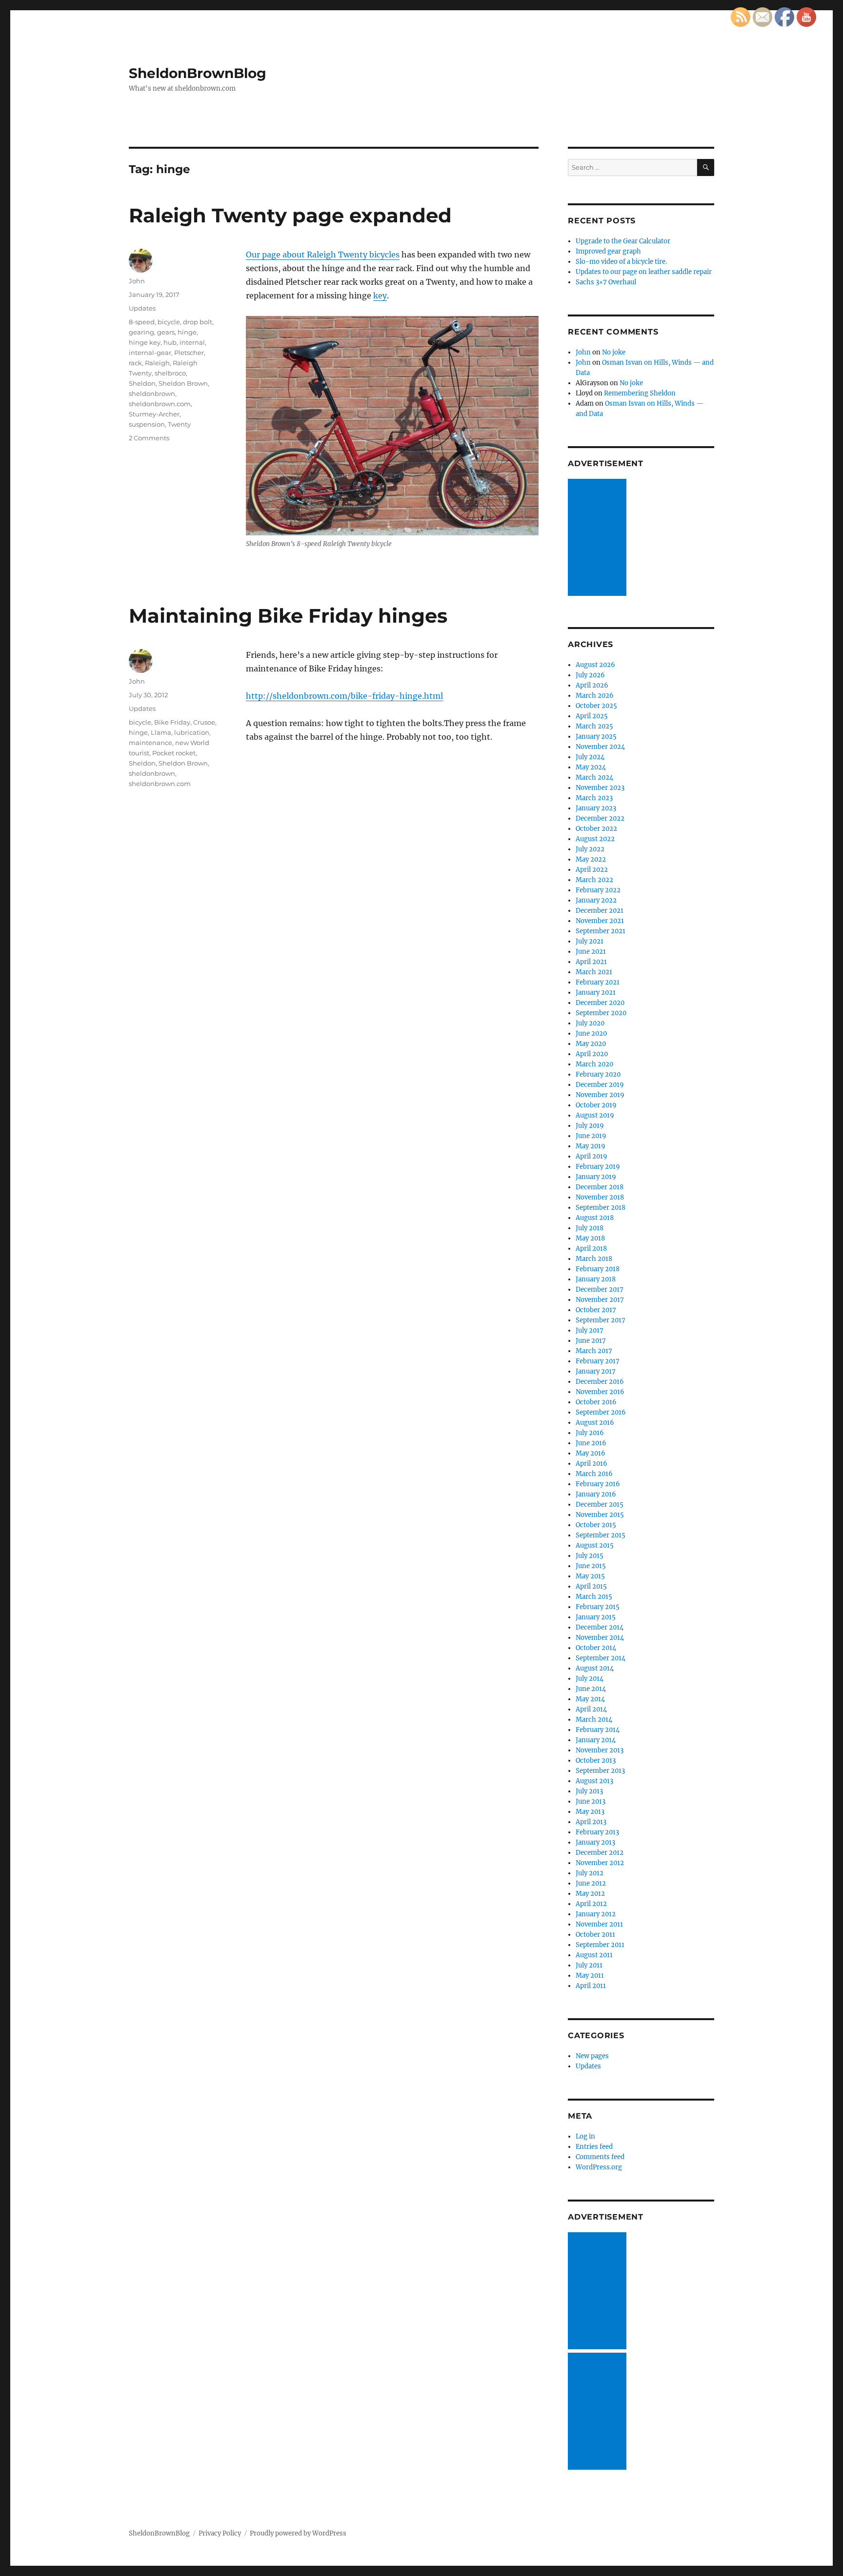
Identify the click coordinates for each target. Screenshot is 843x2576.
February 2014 (598, 1730)
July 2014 (590, 1679)
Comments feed (600, 2157)
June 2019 (591, 1136)
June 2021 (591, 952)
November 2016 (600, 1392)
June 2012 (591, 1883)
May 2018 (590, 1238)
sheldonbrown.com (160, 404)
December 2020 (600, 1003)
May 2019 (591, 1146)
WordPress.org (599, 2167)
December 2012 (600, 1853)
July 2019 (590, 1126)
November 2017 (600, 1300)
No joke (614, 352)
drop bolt (198, 322)
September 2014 (601, 1658)
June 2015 (591, 1566)
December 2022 (600, 818)
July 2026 (590, 675)
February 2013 (597, 1832)
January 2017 (596, 1371)
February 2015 (598, 1607)
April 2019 (592, 1156)
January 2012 (596, 1914)
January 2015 (596, 1617)
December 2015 (600, 1504)
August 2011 (594, 1955)
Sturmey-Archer (154, 414)
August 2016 (595, 1423)
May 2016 (591, 1453)
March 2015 (594, 1597)
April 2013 (591, 1822)
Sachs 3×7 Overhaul (606, 282)
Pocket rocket (174, 753)
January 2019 (596, 1177)
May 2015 (590, 1576)
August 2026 (595, 665)
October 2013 (596, 1760)
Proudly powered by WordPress (298, 2533)
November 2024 (600, 747)
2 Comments (149, 438)
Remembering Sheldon (640, 393)
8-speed (142, 322)
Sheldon (142, 383)
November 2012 (600, 1863)
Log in (585, 2136)
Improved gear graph (608, 251)
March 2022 (594, 880)
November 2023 (600, 788)
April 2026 (592, 685)
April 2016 (592, 1464)
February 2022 (598, 890)
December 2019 (600, 1085)
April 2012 (591, 1904)
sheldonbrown (152, 393)
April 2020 (592, 1054)
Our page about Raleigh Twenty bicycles (323, 255)
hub (170, 342)
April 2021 (591, 962)
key (380, 295)
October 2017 (596, 1310)
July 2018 (590, 1228)
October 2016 (596, 1402)
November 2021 (600, 921)
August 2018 (595, 1218)
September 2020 (601, 1013)
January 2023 (596, 808)
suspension (147, 424)
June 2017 (591, 1341)
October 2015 (596, 1525)
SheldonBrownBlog (198, 73)
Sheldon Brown (183, 383)
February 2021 (598, 982)
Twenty (179, 424)
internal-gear (150, 353)
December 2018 (600, 1187)
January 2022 (596, 900)
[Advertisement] (599, 538)
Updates (142, 308)
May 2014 (590, 1699)
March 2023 (594, 798)
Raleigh (157, 363)
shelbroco (170, 373)
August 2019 (595, 1115)
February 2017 (598, 1361)
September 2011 (600, 1945)
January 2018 (596, 1279)
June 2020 (591, 1033)
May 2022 (591, 859)
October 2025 (596, 706)
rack (135, 363)
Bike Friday (172, 722)
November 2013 (600, 1750)
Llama (161, 732)
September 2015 (601, 1535)
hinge (187, 332)
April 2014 (591, 1709)
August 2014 (595, 1668)
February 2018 (598, 1269)
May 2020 (591, 1044)
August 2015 (595, 1545)
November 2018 (600, 1197)
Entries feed (594, 2147)
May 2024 (591, 767)
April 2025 (592, 716)
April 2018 (591, 1249)
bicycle (169, 322)
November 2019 (600, 1095)
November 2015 (600, 1515)
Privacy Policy (220, 2533)
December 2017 (600, 1289)
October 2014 (596, 1648)
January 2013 (595, 1842)
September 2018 (601, 1208)
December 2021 (600, 911)
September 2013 (600, 1771)
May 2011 (590, 1976)
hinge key (145, 342)
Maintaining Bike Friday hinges (288, 616)
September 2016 (601, 1412)
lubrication (192, 732)
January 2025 (596, 737)
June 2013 (591, 1801)
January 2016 (596, 1494)
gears (166, 332)
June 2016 (591, 1443)
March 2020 (594, 1064)
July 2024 (590, 757)
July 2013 (589, 1791)
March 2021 (594, 972)
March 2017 (594, 1351)
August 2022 (595, 839)
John (137, 281)
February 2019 (598, 1167)
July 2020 (590, 1023)
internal (192, 342)
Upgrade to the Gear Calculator (623, 241)
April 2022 (592, 870)
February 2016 (598, 1484)
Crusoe (204, 722)
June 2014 (591, 1689)
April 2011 (591, 1986)
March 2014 (594, 1720)
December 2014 (600, 1627)
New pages (592, 2056)
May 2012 (590, 1894)
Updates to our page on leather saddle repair (644, 272)
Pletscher (189, 353)
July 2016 (590, 1433)
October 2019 (596, 1105)
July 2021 (590, 941)
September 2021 (601, 931)
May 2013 (590, 1812)
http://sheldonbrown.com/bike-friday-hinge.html (344, 696)
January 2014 (596, 1740)
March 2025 (594, 726)
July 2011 (589, 1965)
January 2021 (596, 993)
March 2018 (594, 1259)
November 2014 (600, 1638)
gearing (141, 332)
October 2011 (595, 1935)
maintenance (151, 743)
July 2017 (590, 1330)
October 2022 (596, 829)
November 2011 (599, 1924)
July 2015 (590, 1556)
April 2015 (591, 1586)
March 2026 (595, 696)
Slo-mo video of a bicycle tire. (621, 262)
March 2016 (594, 1474)
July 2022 (590, 849)
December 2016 (600, 1382)
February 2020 (598, 1074)
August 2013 (594, 1781)
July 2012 (590, 1873)
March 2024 (594, 777)
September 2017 (601, 1320)
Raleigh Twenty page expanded (290, 215)
